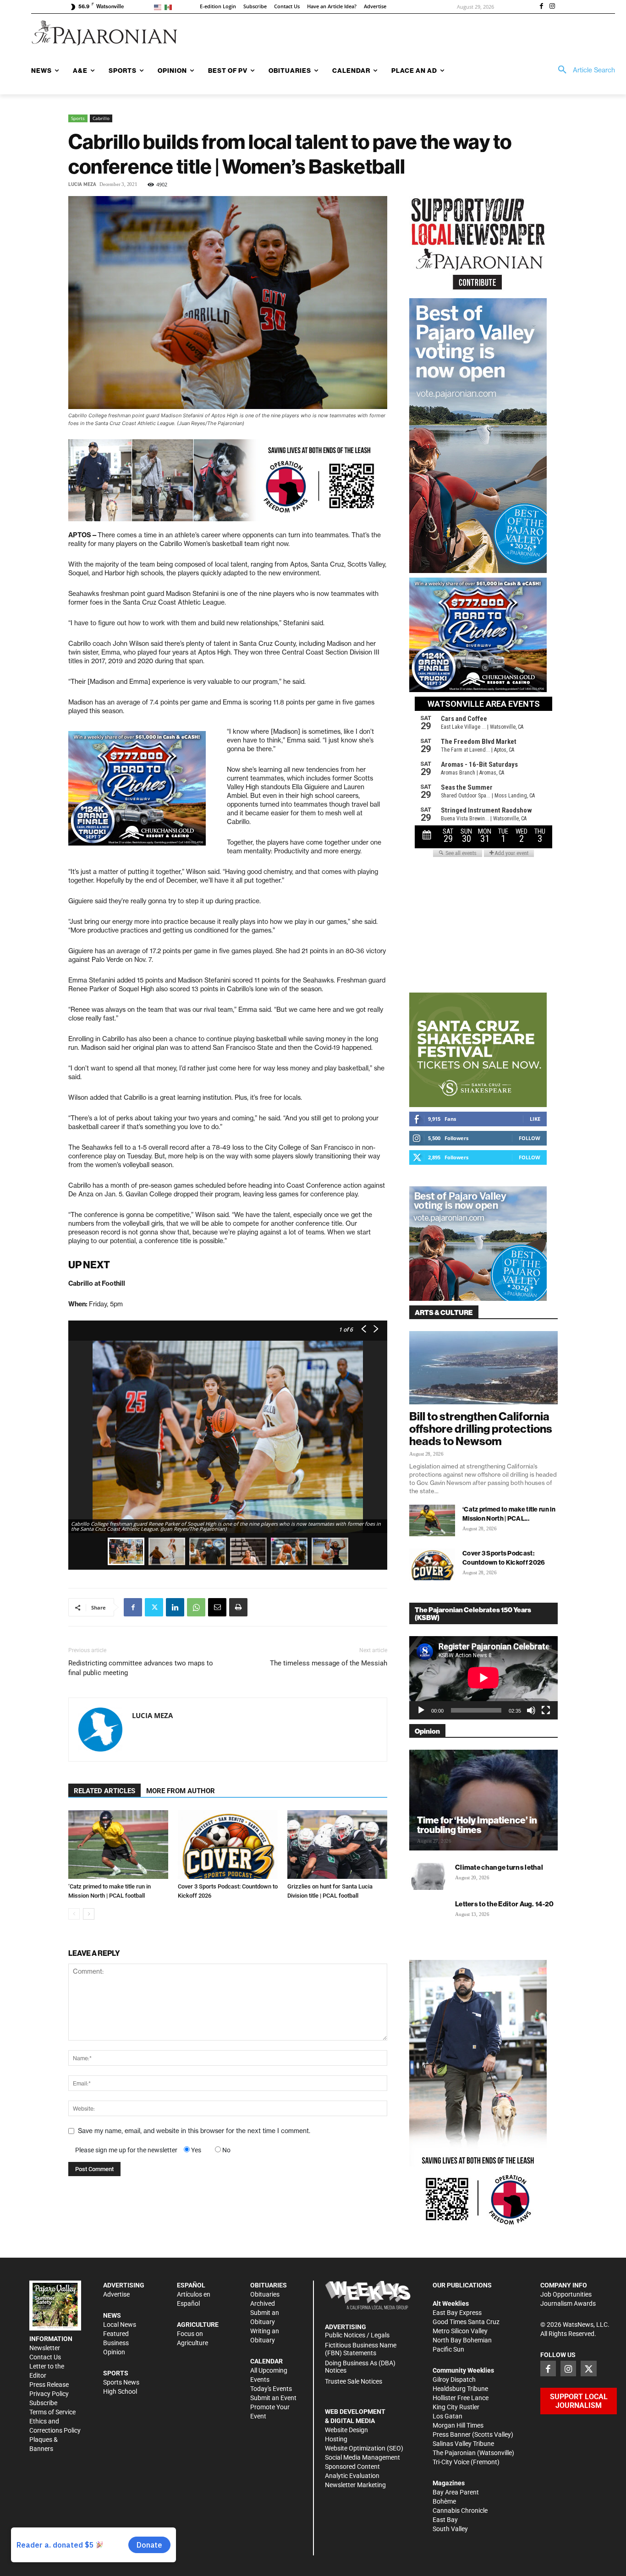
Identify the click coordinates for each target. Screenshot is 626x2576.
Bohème (444, 2501)
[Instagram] (552, 7)
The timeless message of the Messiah (329, 1663)
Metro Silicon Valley (460, 2331)
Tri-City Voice (451, 2462)
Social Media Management (362, 2457)
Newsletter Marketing (355, 2485)
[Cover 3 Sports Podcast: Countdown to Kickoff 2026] (228, 1845)
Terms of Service (52, 2412)
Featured (116, 2334)
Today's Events (271, 2389)
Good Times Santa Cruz (466, 2322)
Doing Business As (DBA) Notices (360, 2367)
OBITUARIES (269, 2285)
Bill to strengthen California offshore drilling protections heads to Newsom (481, 1429)
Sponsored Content (352, 2467)
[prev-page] (74, 1914)
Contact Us (45, 2357)
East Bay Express (457, 2313)
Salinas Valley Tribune (463, 2444)
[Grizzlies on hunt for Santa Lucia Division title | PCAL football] (337, 1845)
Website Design (346, 2430)
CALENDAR (266, 2361)
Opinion (114, 2352)
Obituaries (265, 2294)
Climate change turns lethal (499, 1867)
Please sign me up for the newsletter (126, 2150)
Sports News (121, 2382)
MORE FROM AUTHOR (181, 1791)
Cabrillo (101, 118)
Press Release (49, 2385)
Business (116, 2343)
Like (535, 1119)
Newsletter (45, 2348)
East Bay (445, 2520)
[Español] (170, 7)
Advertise (116, 2294)
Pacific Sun (448, 2349)
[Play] (421, 1710)
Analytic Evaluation (352, 2476)
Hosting (336, 2439)
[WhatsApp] (196, 1607)
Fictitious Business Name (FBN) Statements (361, 2349)
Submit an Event (273, 2398)
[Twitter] (154, 1607)
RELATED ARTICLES (104, 1791)
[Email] (217, 1607)
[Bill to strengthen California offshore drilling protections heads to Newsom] (483, 1368)
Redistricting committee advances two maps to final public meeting (141, 1668)
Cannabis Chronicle (460, 2511)
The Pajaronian (454, 2453)
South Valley (450, 2529)
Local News (120, 2325)
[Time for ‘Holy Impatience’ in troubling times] (483, 1800)
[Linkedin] (175, 1607)
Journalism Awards (568, 2303)
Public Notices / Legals (357, 2335)
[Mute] (531, 1710)
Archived (263, 2303)
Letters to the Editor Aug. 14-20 (505, 1904)
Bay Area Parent (456, 2492)
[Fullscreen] (546, 1710)
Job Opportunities (566, 2294)
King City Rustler (456, 2407)
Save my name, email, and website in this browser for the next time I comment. (194, 2131)
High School (120, 2391)
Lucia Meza (82, 184)
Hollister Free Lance (461, 2398)
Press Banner (452, 2434)
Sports (78, 118)
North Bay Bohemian (462, 2340)
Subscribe (43, 2403)
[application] (483, 1678)
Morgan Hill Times (458, 2425)
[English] (159, 7)
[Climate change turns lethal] (428, 1876)
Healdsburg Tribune (460, 2389)
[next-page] (89, 1914)
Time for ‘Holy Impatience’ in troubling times (477, 1825)
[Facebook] (541, 7)
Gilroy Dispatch (454, 2380)
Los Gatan (448, 2416)
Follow (530, 1138)
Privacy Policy (49, 2394)
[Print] (238, 1607)
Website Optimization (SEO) (364, 2448)
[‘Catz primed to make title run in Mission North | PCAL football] (118, 1845)
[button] (583, 70)
